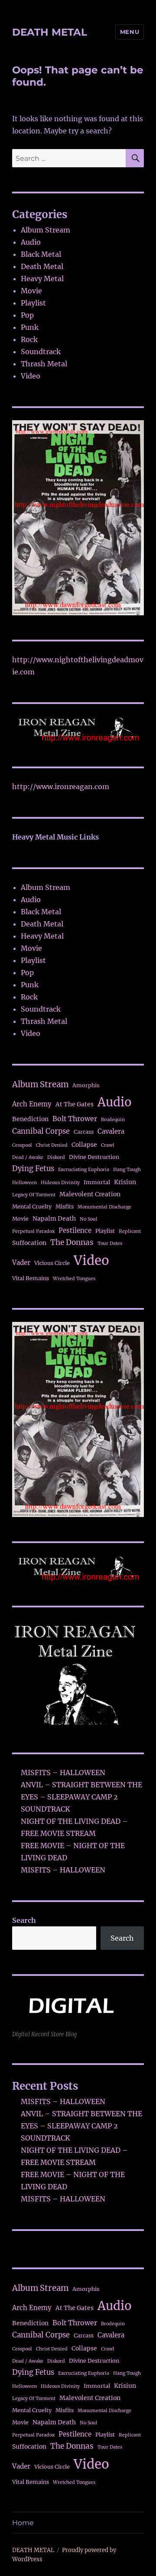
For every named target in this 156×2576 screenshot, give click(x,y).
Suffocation (29, 1243)
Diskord (56, 1157)
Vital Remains (31, 1278)
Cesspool (22, 1145)
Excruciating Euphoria (84, 1170)
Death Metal (42, 266)
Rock (29, 339)
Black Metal (41, 254)
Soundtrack (41, 352)
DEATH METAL (50, 32)
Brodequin (113, 1120)
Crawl (108, 1145)
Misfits (65, 1207)
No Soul (89, 1219)
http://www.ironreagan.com (61, 787)
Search (24, 1920)
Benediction (30, 1119)
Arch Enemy (32, 1104)
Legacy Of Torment (34, 1195)
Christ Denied (52, 1145)
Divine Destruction (94, 1157)
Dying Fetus (33, 1169)
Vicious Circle (52, 1263)
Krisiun (125, 1182)
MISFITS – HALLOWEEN (63, 1773)
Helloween (24, 1183)
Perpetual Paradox (33, 1231)
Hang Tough (127, 1170)
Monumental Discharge (104, 1207)
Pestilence (75, 1230)
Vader (21, 1263)
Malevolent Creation (90, 1194)
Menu (130, 32)
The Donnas (72, 1242)
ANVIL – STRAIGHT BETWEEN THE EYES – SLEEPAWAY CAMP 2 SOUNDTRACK (81, 1797)
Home (23, 2523)
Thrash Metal (44, 364)
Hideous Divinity (60, 1183)
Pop (27, 315)
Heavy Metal (42, 279)
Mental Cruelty (32, 1207)
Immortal (97, 1182)
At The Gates (75, 1104)
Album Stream (45, 230)
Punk (30, 327)
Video (31, 376)
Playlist (33, 303)
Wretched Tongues (74, 1279)
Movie (31, 291)
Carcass (84, 1132)
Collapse (84, 1145)
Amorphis (86, 1085)
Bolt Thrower (75, 1119)
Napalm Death (54, 1218)
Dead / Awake (28, 1157)
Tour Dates (110, 1243)
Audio (31, 242)
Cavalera (111, 1131)
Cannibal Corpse (41, 1131)
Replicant (130, 1231)
